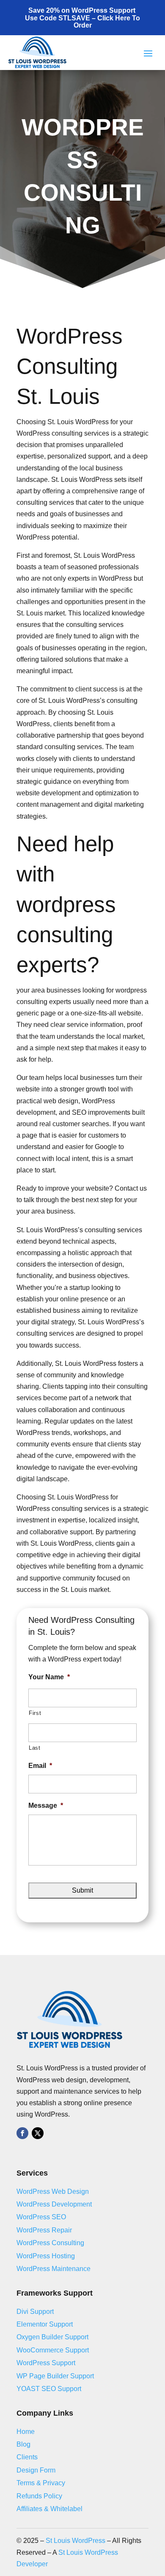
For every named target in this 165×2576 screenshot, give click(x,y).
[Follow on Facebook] (22, 2133)
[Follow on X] (38, 2133)
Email (40, 1766)
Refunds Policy (39, 2496)
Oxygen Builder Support (52, 2337)
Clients (27, 2457)
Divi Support (35, 2312)
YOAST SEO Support (49, 2389)
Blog (23, 2444)
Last (35, 1748)
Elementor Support (45, 2324)
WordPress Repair (44, 2230)
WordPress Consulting (50, 2243)
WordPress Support (46, 2363)
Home (26, 2432)
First (35, 1713)
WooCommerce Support (53, 2350)
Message (46, 1805)
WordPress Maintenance (54, 2269)
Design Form (36, 2470)
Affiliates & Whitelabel (49, 2509)
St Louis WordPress (76, 2541)
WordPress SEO (41, 2217)
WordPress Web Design (53, 2191)
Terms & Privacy (41, 2483)
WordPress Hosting (46, 2256)
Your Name (49, 1677)
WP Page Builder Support (55, 2376)
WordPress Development (54, 2204)
